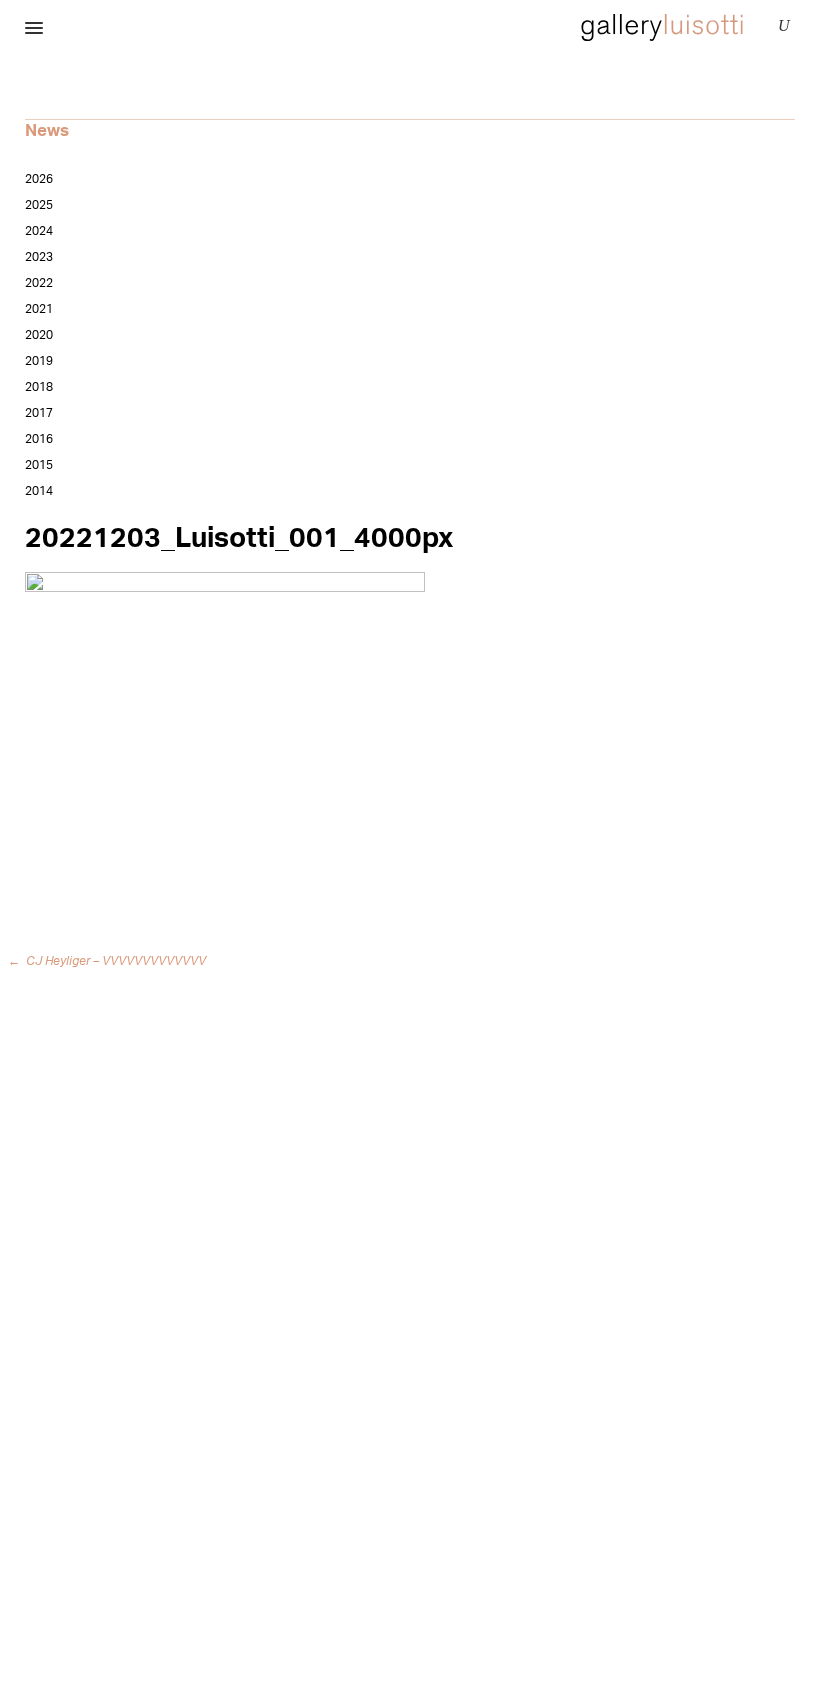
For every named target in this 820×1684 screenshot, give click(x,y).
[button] (34, 29)
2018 (39, 387)
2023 (39, 257)
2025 (39, 205)
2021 (39, 309)
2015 (39, 465)
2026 (39, 179)
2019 (39, 361)
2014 (39, 491)
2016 (39, 439)
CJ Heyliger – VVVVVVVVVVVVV (110, 961)
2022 (39, 283)
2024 (39, 231)
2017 (39, 413)
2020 (39, 335)
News (47, 130)
